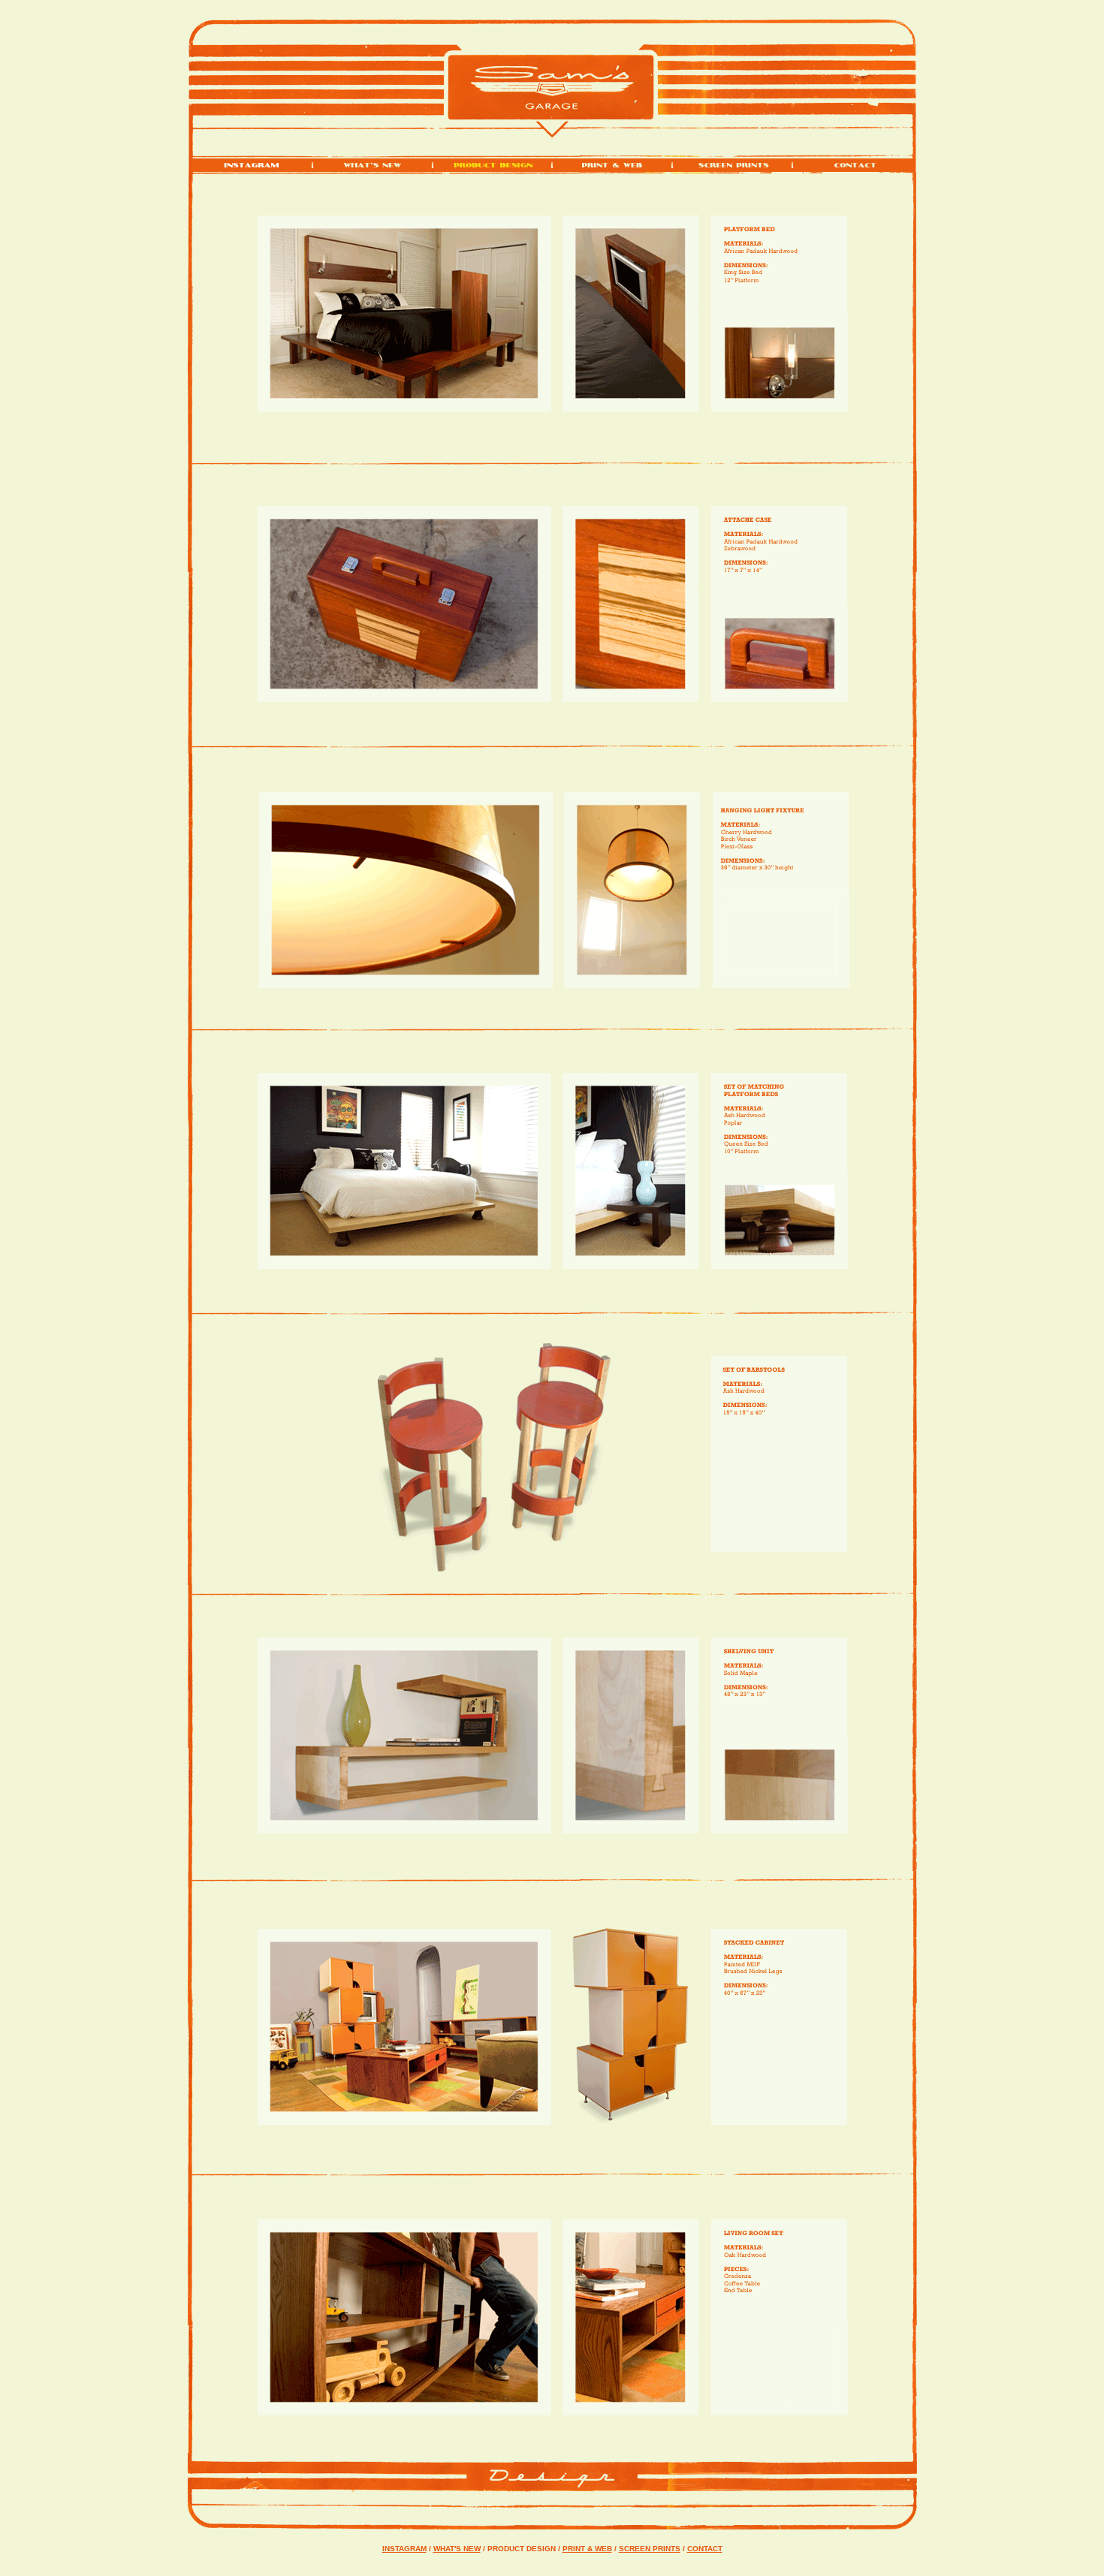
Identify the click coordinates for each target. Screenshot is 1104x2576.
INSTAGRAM (404, 2549)
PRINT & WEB (587, 2549)
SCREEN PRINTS (650, 2549)
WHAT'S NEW (457, 2549)
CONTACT (705, 2549)
